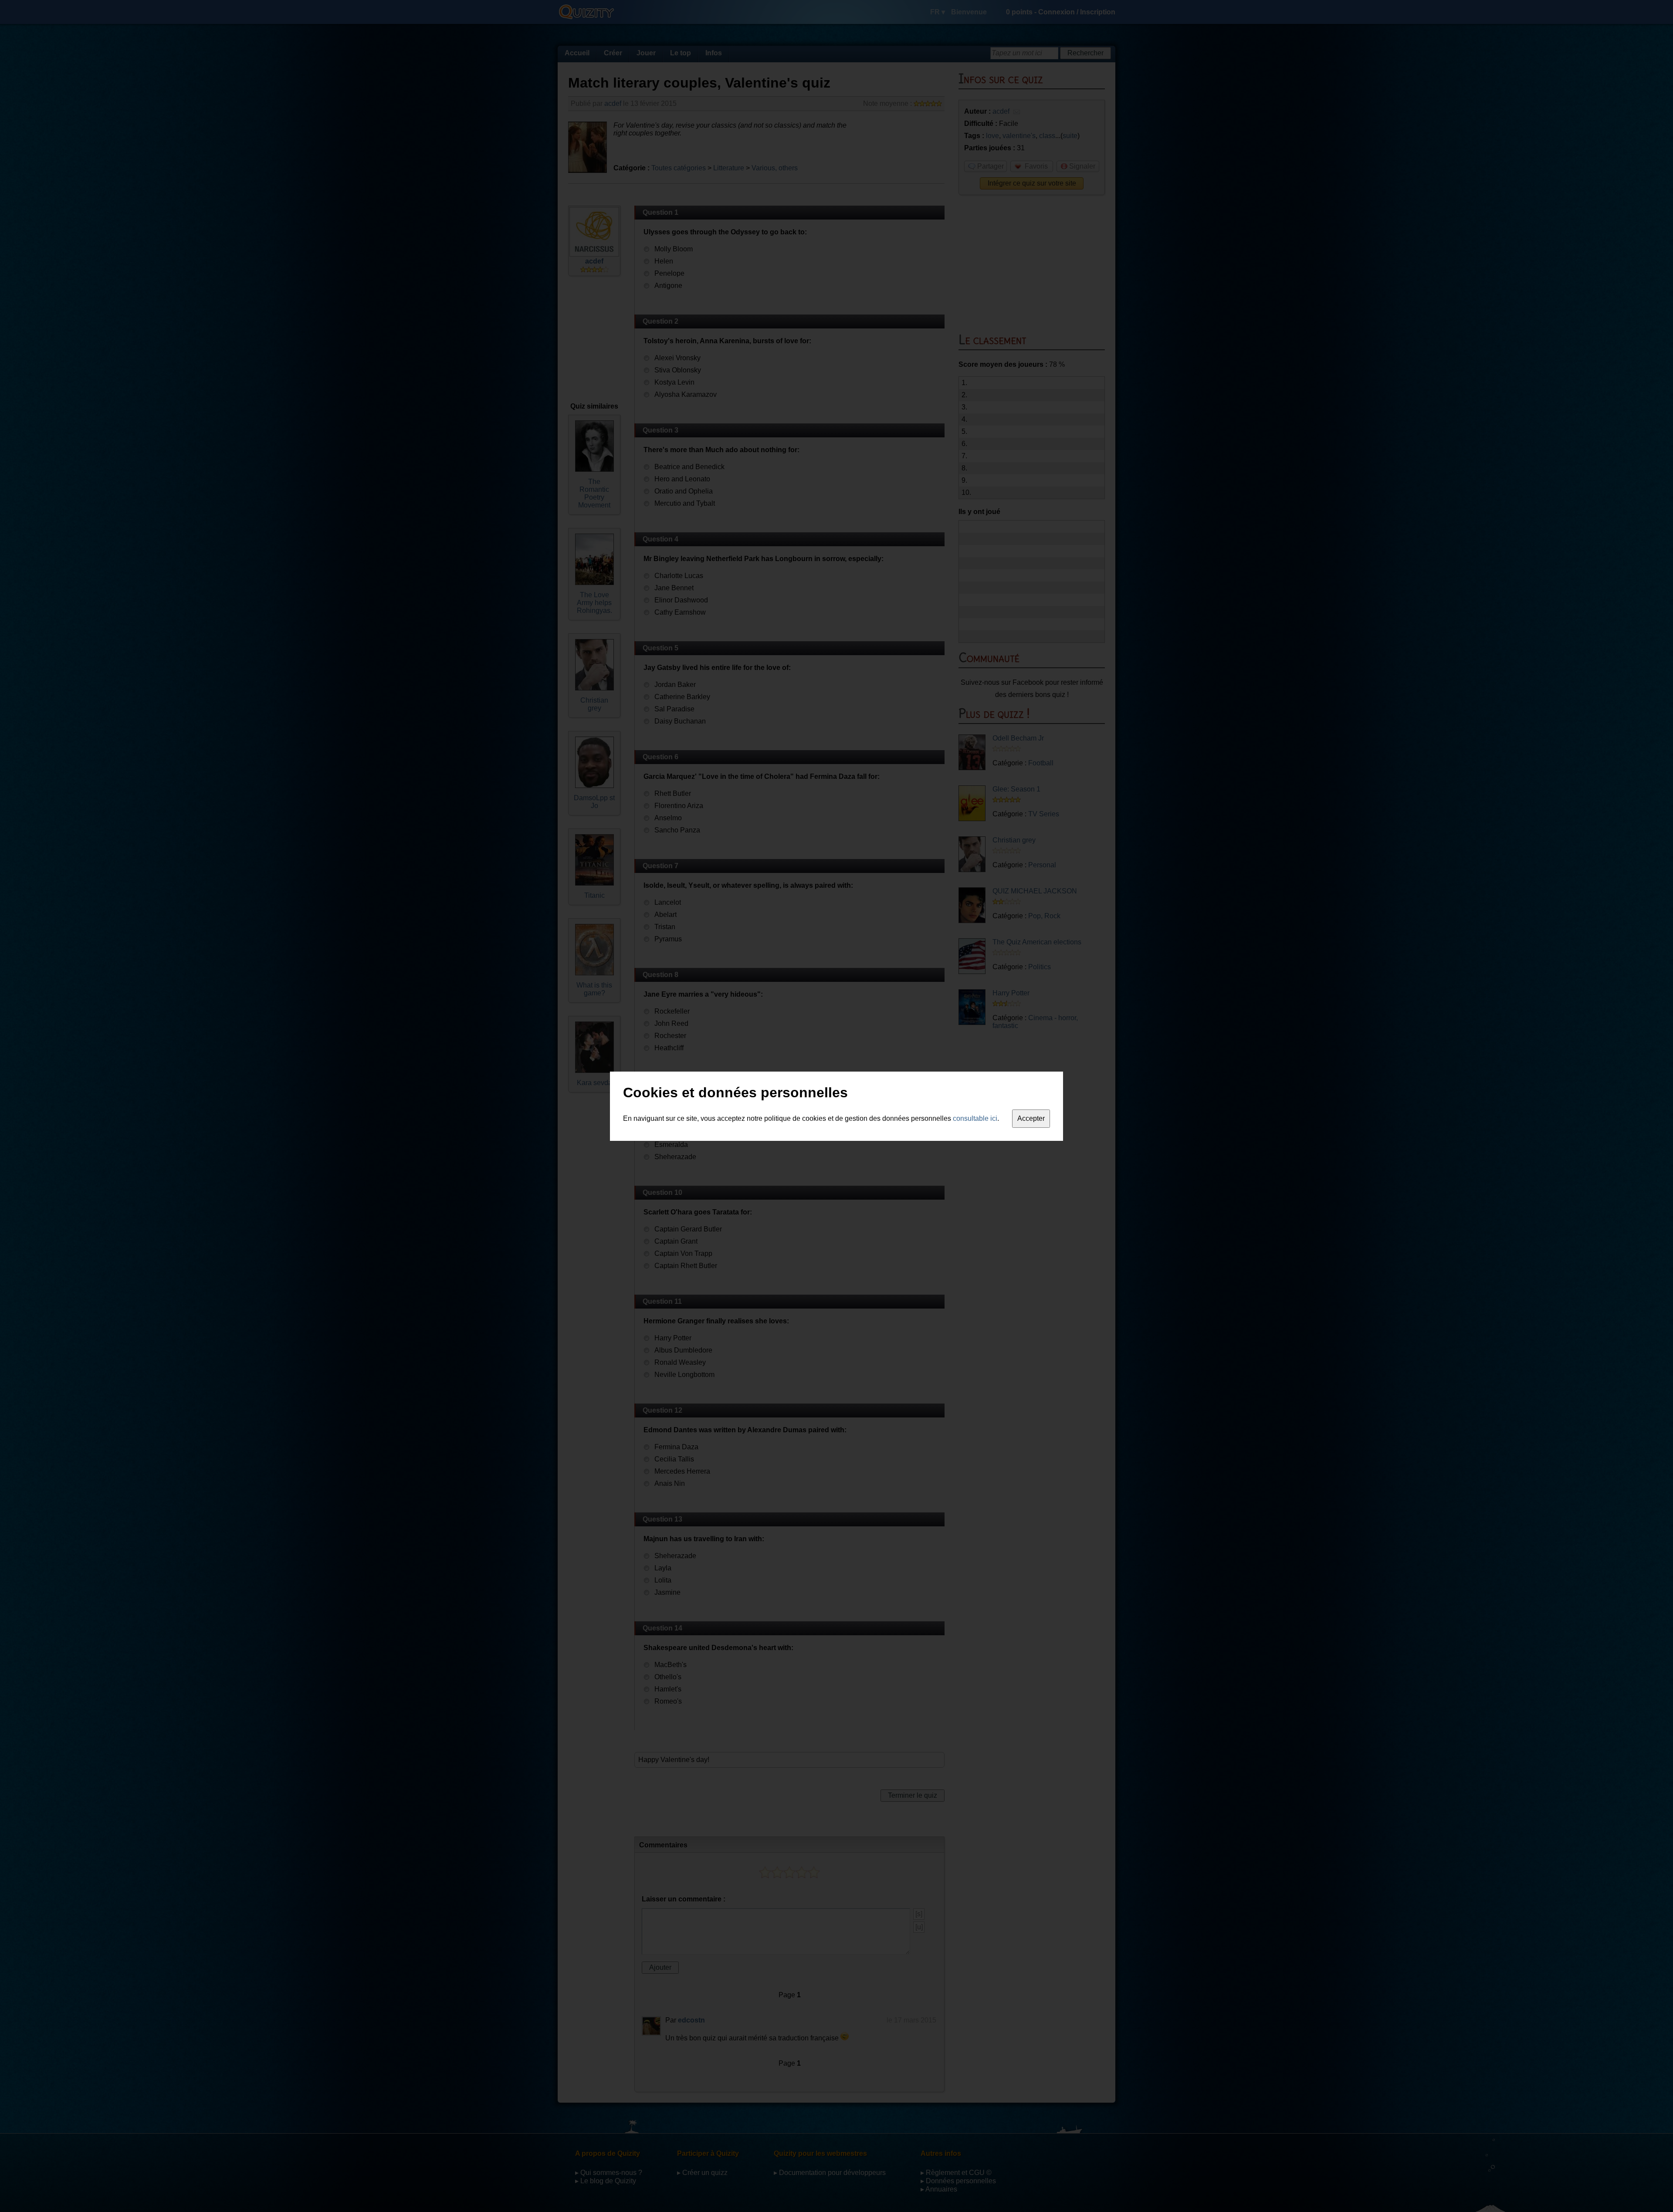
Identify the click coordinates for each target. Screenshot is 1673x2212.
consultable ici (975, 1118)
